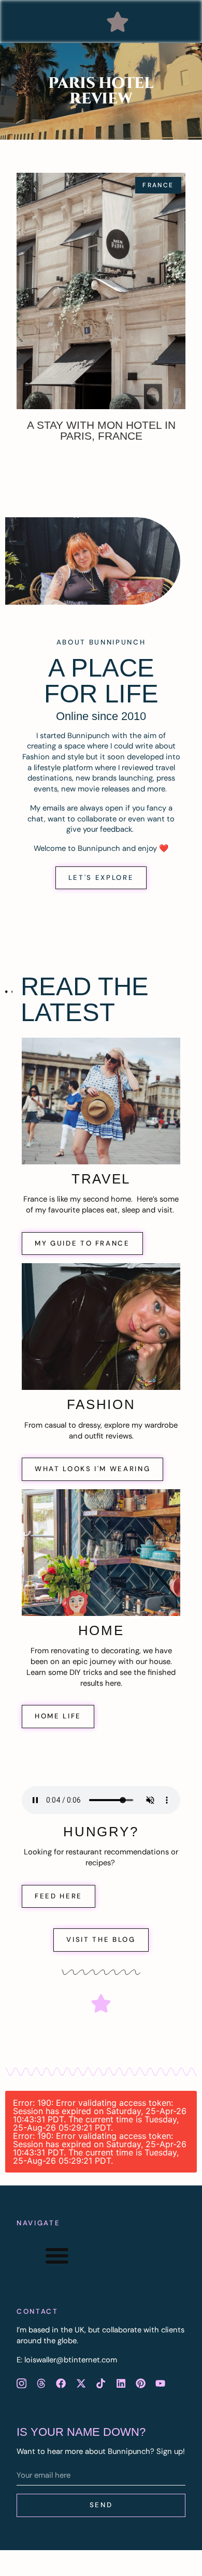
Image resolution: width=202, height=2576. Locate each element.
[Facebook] (61, 2383)
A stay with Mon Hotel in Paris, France (101, 430)
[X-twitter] (81, 2383)
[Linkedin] (121, 2383)
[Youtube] (161, 2383)
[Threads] (41, 2383)
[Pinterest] (140, 2383)
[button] (118, 22)
